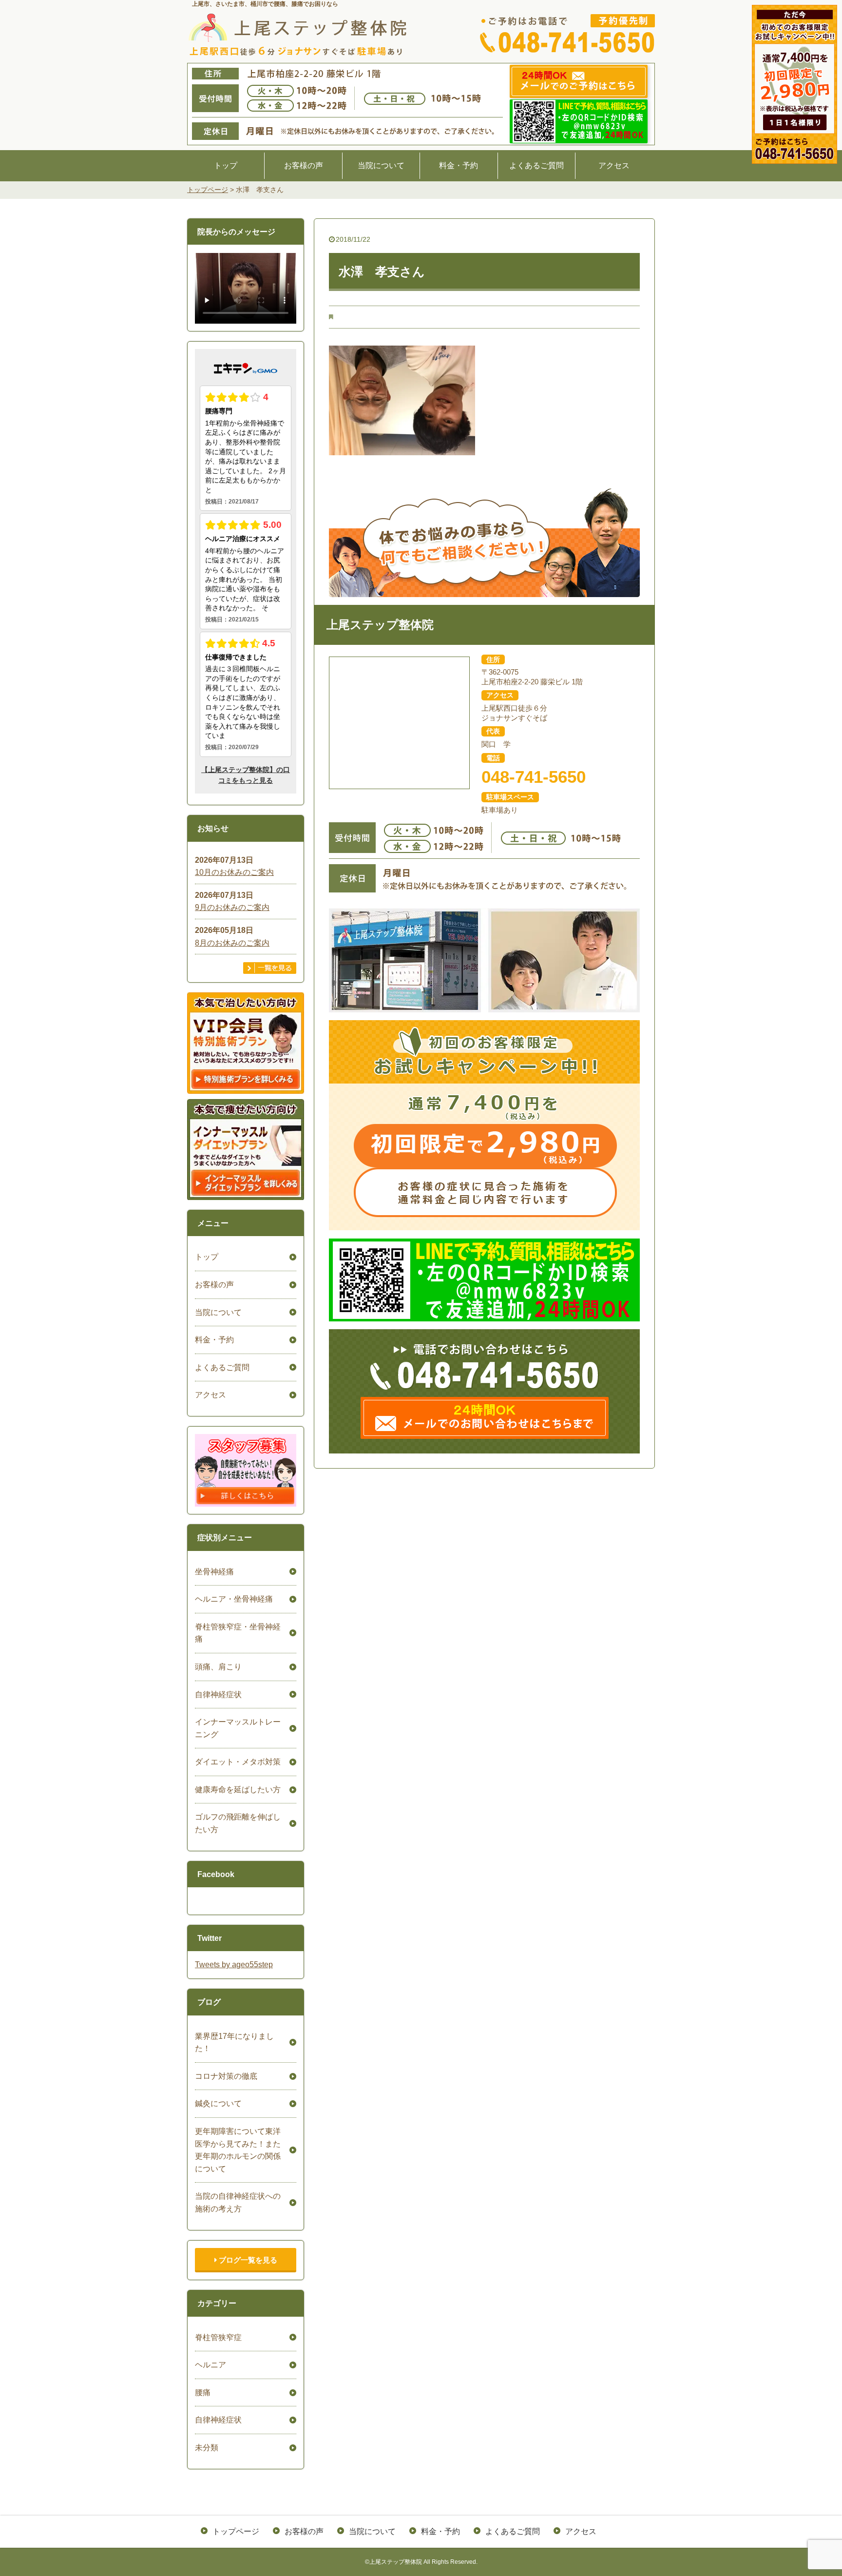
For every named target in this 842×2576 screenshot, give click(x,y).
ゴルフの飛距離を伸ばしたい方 (238, 1823)
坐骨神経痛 (214, 1572)
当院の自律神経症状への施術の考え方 (238, 2202)
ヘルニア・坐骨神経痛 (234, 1599)
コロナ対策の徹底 (226, 2076)
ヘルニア (210, 2365)
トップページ (236, 2531)
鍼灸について (218, 2103)
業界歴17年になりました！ (234, 2043)
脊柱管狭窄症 (218, 2337)
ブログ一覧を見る (247, 2260)
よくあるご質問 (536, 165)
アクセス (614, 165)
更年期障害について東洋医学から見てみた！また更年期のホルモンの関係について (238, 2150)
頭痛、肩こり (218, 1667)
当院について (381, 165)
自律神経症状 (218, 1695)
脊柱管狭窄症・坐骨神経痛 (238, 1633)
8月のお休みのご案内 (232, 943)
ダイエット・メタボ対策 (238, 1762)
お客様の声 (304, 165)
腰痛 (203, 2392)
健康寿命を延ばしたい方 (238, 1790)
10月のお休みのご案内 (234, 872)
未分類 (207, 2448)
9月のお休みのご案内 (232, 907)
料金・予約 (459, 165)
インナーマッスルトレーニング (238, 1728)
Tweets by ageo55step (234, 1965)
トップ (226, 165)
